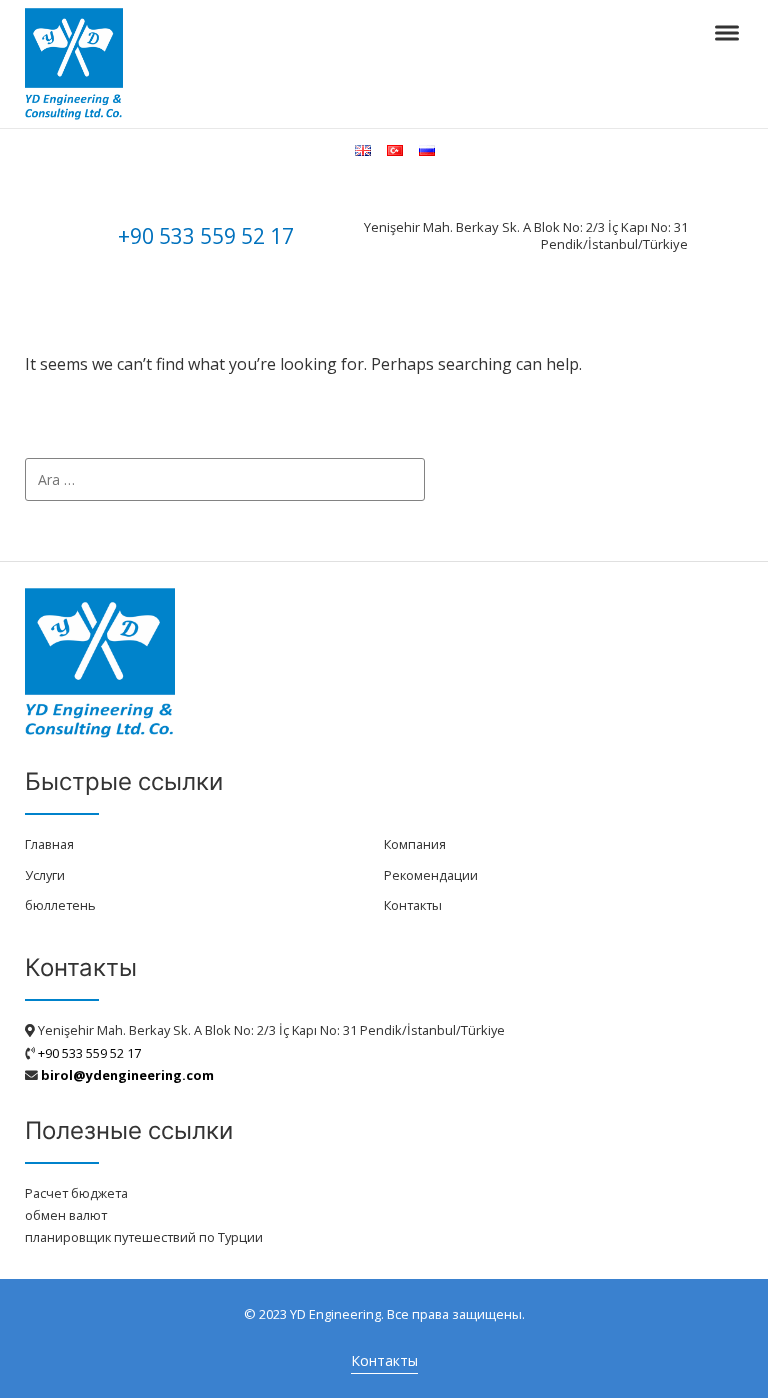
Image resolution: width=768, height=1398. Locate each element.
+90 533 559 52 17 (206, 236)
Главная (49, 844)
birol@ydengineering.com (127, 1075)
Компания (415, 844)
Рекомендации (431, 875)
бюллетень (60, 905)
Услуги (45, 875)
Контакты (413, 905)
